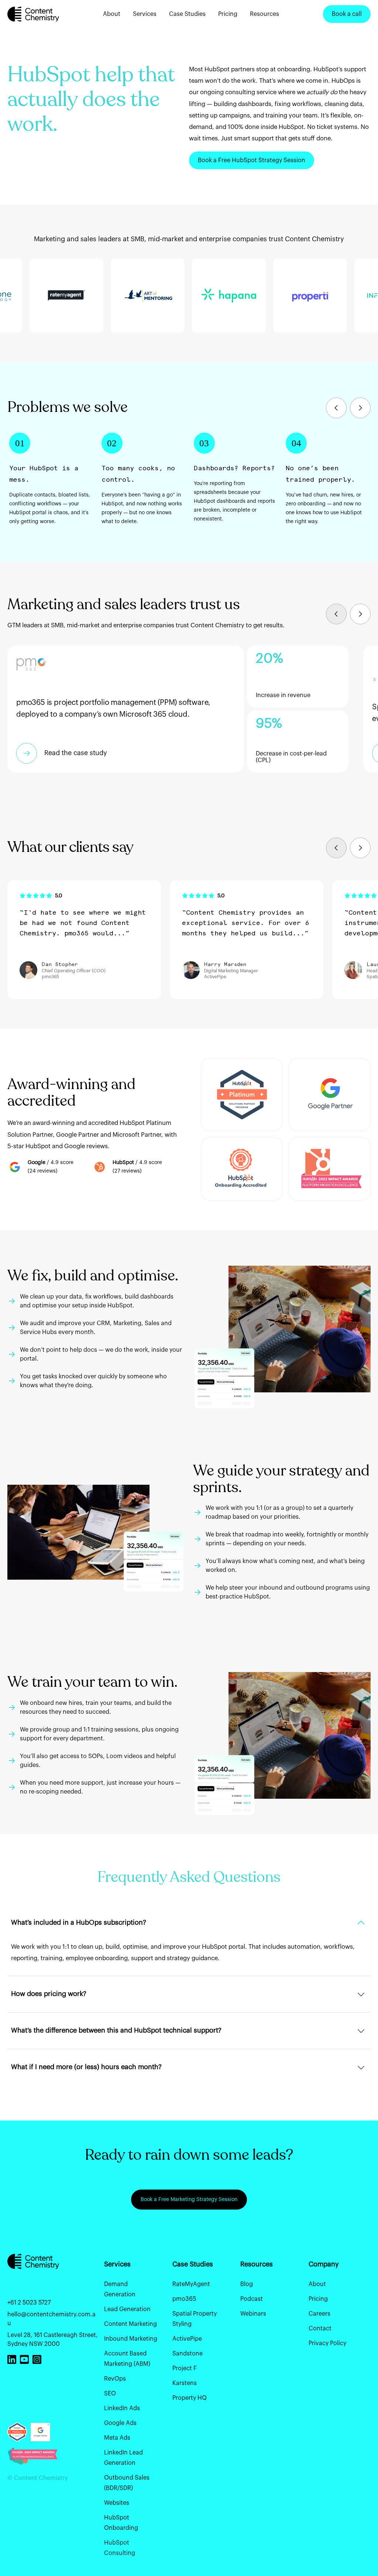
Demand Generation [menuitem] (120, 2289)
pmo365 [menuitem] (184, 2299)
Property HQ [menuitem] (190, 2398)
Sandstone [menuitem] (188, 2354)
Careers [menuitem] (319, 2314)
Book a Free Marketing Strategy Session (189, 2200)
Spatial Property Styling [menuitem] (195, 2319)
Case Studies (187, 14)
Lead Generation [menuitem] (127, 2309)
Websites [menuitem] (117, 2503)
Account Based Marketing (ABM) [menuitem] (127, 2359)
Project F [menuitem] (185, 2368)
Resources (264, 14)
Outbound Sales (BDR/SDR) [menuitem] (127, 2483)
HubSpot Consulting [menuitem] (120, 2548)
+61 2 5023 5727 (29, 2303)
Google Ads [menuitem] (120, 2423)
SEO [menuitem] (110, 2394)
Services (145, 14)
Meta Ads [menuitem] (117, 2438)
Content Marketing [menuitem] (130, 2324)
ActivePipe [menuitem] (187, 2339)
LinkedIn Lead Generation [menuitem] (123, 2458)
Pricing (228, 14)
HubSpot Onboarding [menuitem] (121, 2523)
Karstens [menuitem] (185, 2383)
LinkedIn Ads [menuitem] (122, 2408)
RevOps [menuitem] (115, 2379)
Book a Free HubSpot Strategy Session (252, 160)
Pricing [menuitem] (318, 2299)
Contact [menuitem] (320, 2328)
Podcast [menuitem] (252, 2299)
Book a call (347, 14)
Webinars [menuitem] (253, 2314)
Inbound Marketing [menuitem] (131, 2339)
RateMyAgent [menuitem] (191, 2284)
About (112, 14)
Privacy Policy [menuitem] (327, 2343)
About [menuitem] (317, 2284)
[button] (336, 408)
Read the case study (76, 753)
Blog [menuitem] (247, 2284)
